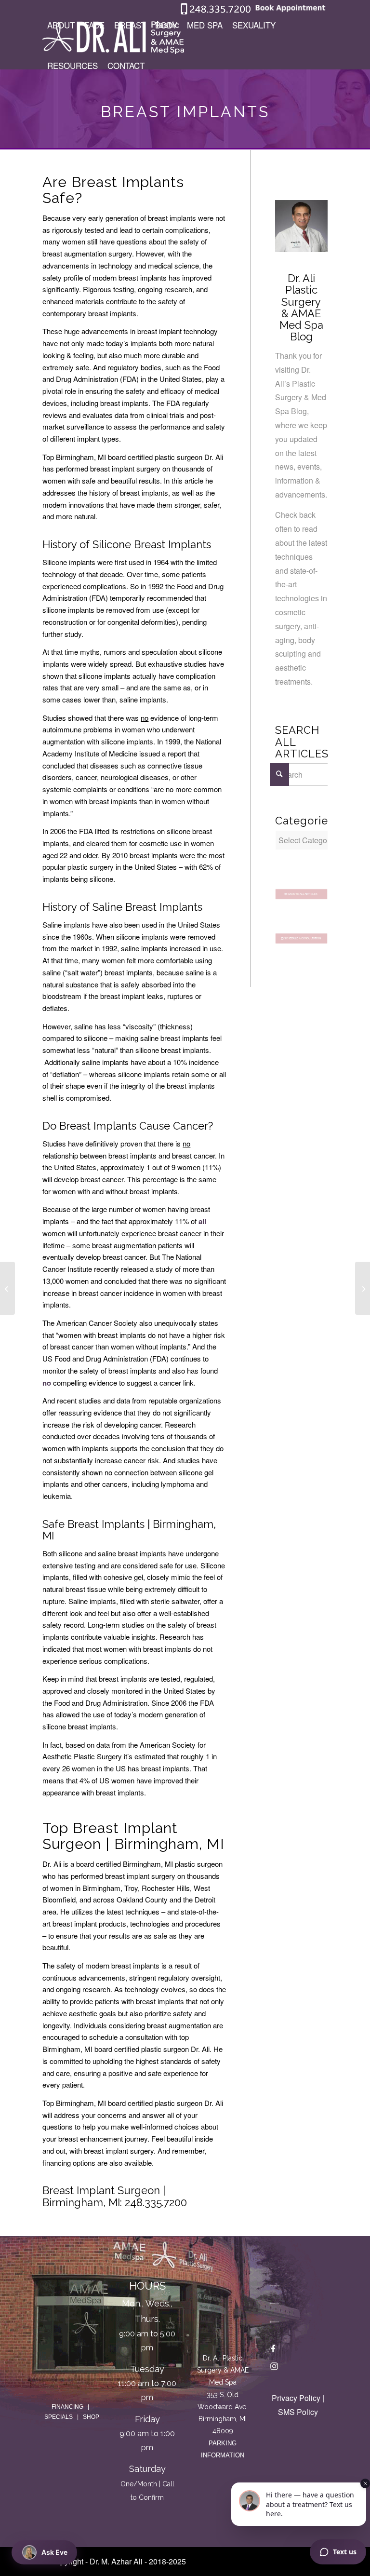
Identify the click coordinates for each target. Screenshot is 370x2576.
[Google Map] (223, 2312)
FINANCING (67, 2407)
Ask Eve (54, 2552)
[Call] (274, 2284)
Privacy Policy (296, 2398)
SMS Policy (298, 2412)
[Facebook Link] (274, 2350)
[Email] (274, 2320)
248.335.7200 (156, 2202)
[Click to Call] (216, 12)
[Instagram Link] (274, 2368)
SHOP (91, 2417)
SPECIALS (59, 2417)
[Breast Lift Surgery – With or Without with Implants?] (7, 1288)
